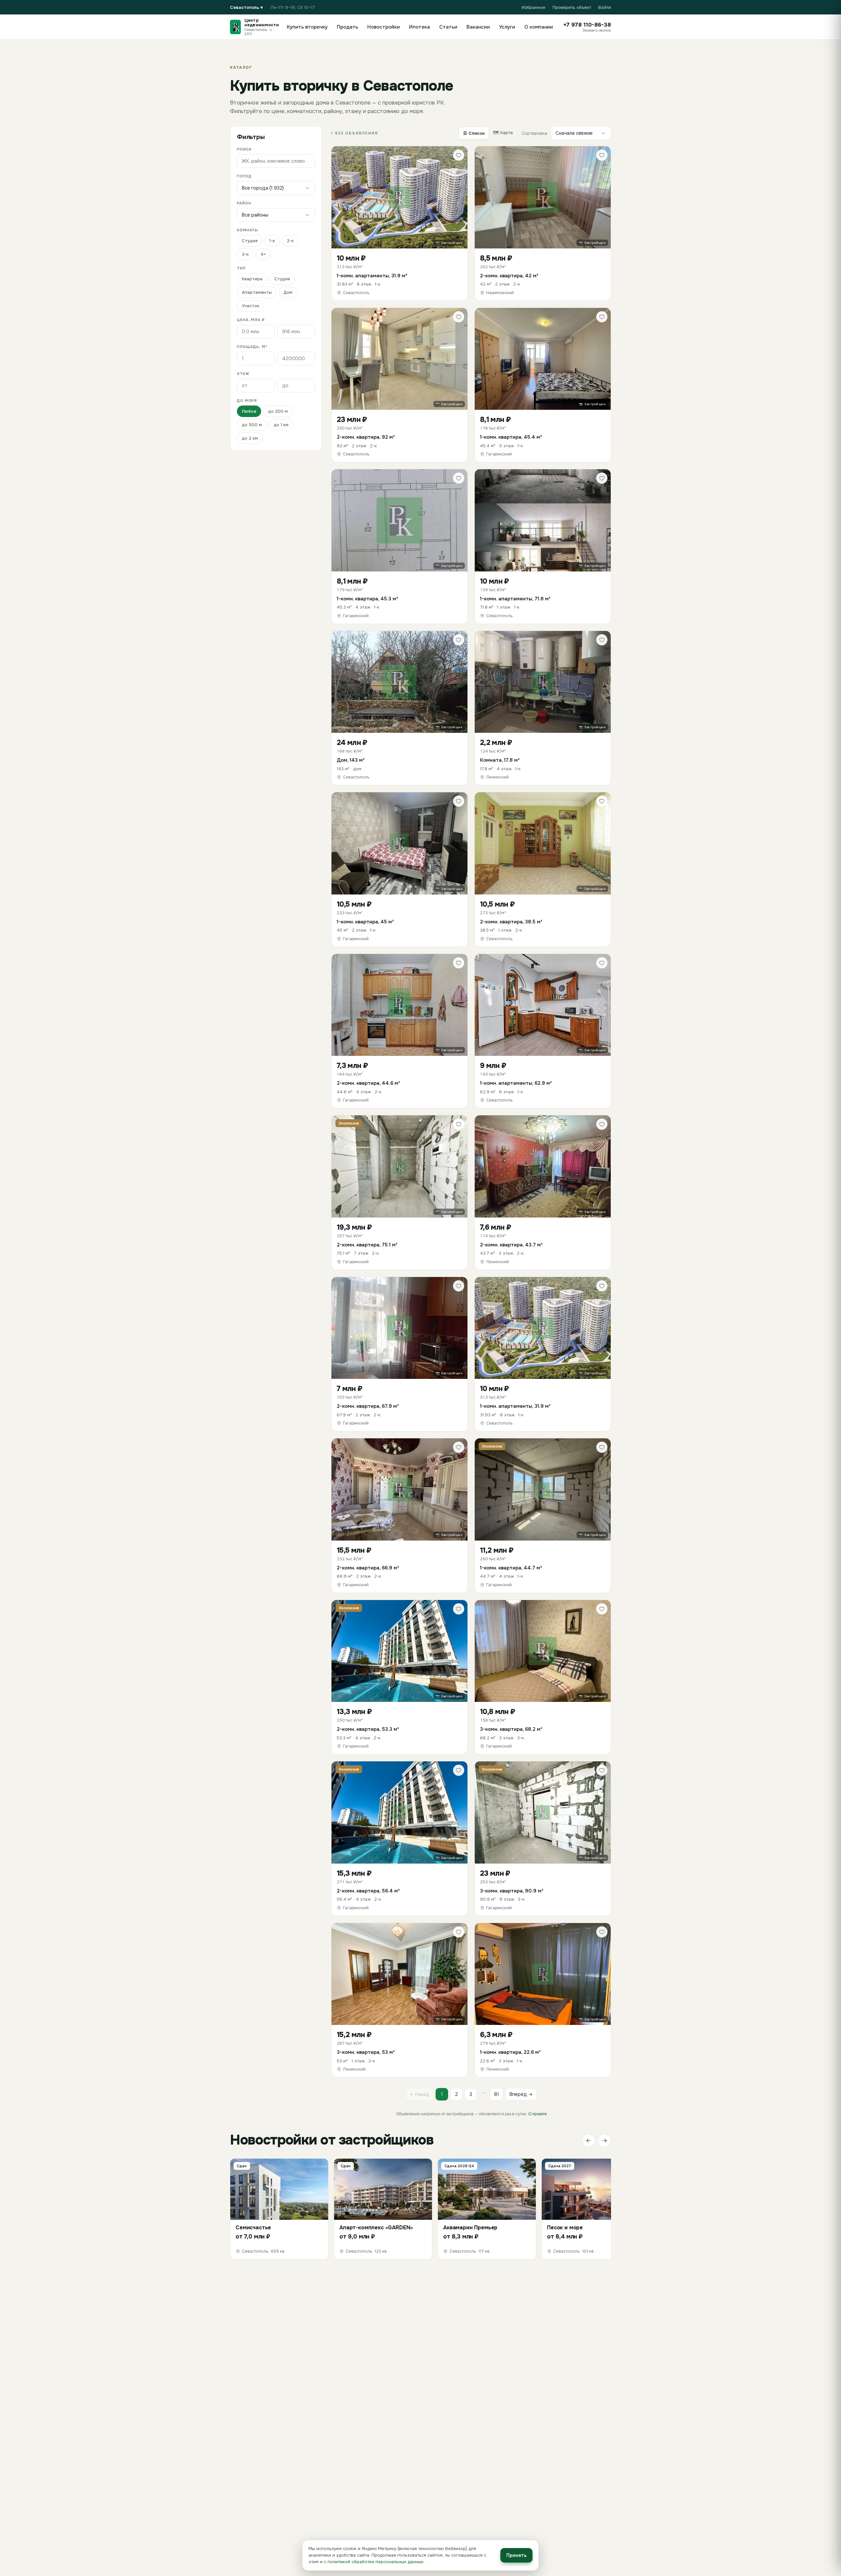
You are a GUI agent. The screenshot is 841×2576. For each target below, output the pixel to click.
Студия (250, 241)
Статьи (448, 27)
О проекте (537, 2114)
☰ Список (474, 133)
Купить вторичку (307, 27)
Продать (347, 27)
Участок (250, 306)
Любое (249, 411)
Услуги (507, 27)
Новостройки (384, 27)
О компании (539, 27)
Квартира (252, 279)
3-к (245, 254)
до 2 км (250, 438)
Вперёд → (521, 2094)
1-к (272, 241)
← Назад (420, 2094)
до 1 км (281, 425)
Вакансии (478, 27)
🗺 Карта (503, 133)
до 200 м (278, 411)
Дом (288, 292)
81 (497, 2094)
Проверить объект (572, 7)
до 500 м (252, 425)
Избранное (534, 7)
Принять (516, 2555)
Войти (605, 7)
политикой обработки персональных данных (375, 2562)
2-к (290, 241)
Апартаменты (257, 292)
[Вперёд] (604, 2141)
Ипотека (420, 27)
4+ (263, 254)
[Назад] (589, 2141)
